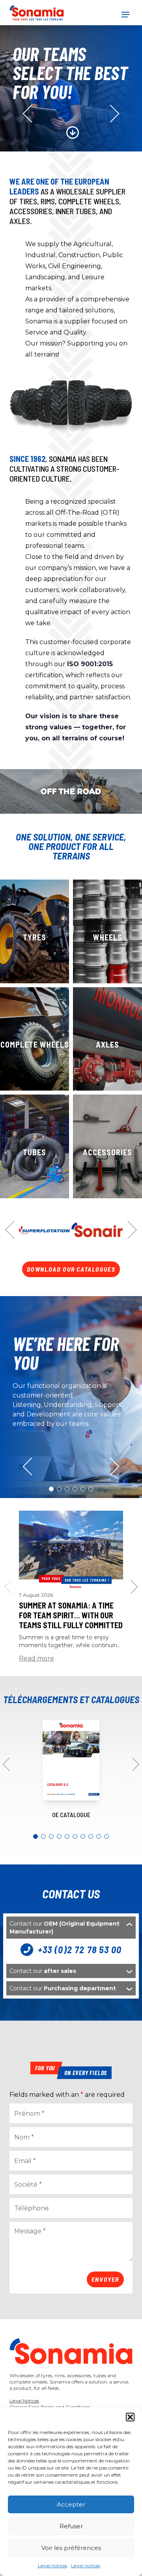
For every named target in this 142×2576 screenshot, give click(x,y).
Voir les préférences (71, 2548)
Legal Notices (24, 2401)
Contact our (64, 1928)
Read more (36, 1658)
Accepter (71, 2504)
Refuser (71, 2526)
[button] (130, 2417)
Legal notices (52, 2566)
